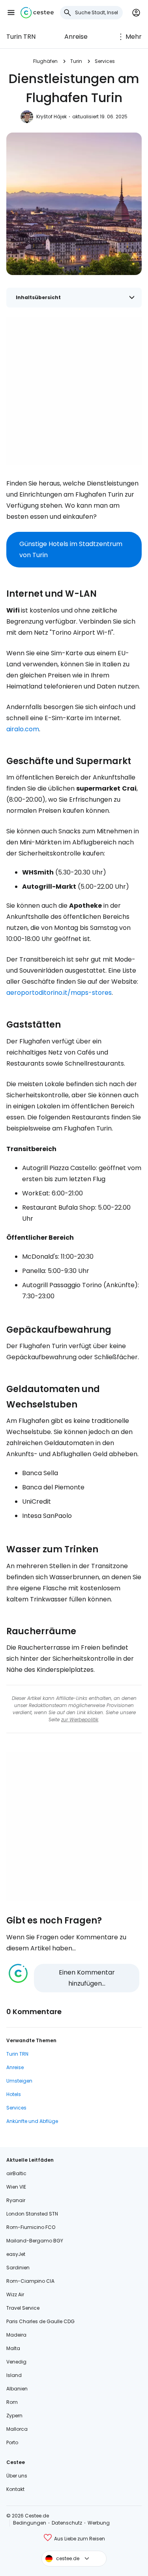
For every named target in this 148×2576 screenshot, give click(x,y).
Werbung (99, 2523)
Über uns (17, 2476)
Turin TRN (21, 37)
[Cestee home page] (37, 13)
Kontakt (15, 2489)
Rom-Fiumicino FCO (31, 2227)
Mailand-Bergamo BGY (35, 2241)
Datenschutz (67, 2523)
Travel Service (23, 2308)
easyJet (16, 2254)
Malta (13, 2348)
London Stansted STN (32, 2214)
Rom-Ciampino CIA (30, 2281)
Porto (12, 2442)
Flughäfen (45, 61)
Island (14, 2375)
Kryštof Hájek (52, 117)
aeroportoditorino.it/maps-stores (59, 993)
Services (105, 61)
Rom (12, 2402)
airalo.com (23, 729)
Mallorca (17, 2429)
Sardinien (18, 2268)
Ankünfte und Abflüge (32, 2121)
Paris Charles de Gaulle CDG (40, 2321)
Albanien (17, 2389)
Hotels (14, 2094)
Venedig (16, 2362)
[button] (11, 13)
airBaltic (16, 2173)
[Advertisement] (74, 391)
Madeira (16, 2335)
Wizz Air (15, 2294)
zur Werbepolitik (80, 1720)
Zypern (14, 2416)
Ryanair (16, 2200)
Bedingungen (30, 2523)
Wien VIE (16, 2187)
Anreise (76, 37)
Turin (76, 61)
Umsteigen (19, 2081)
